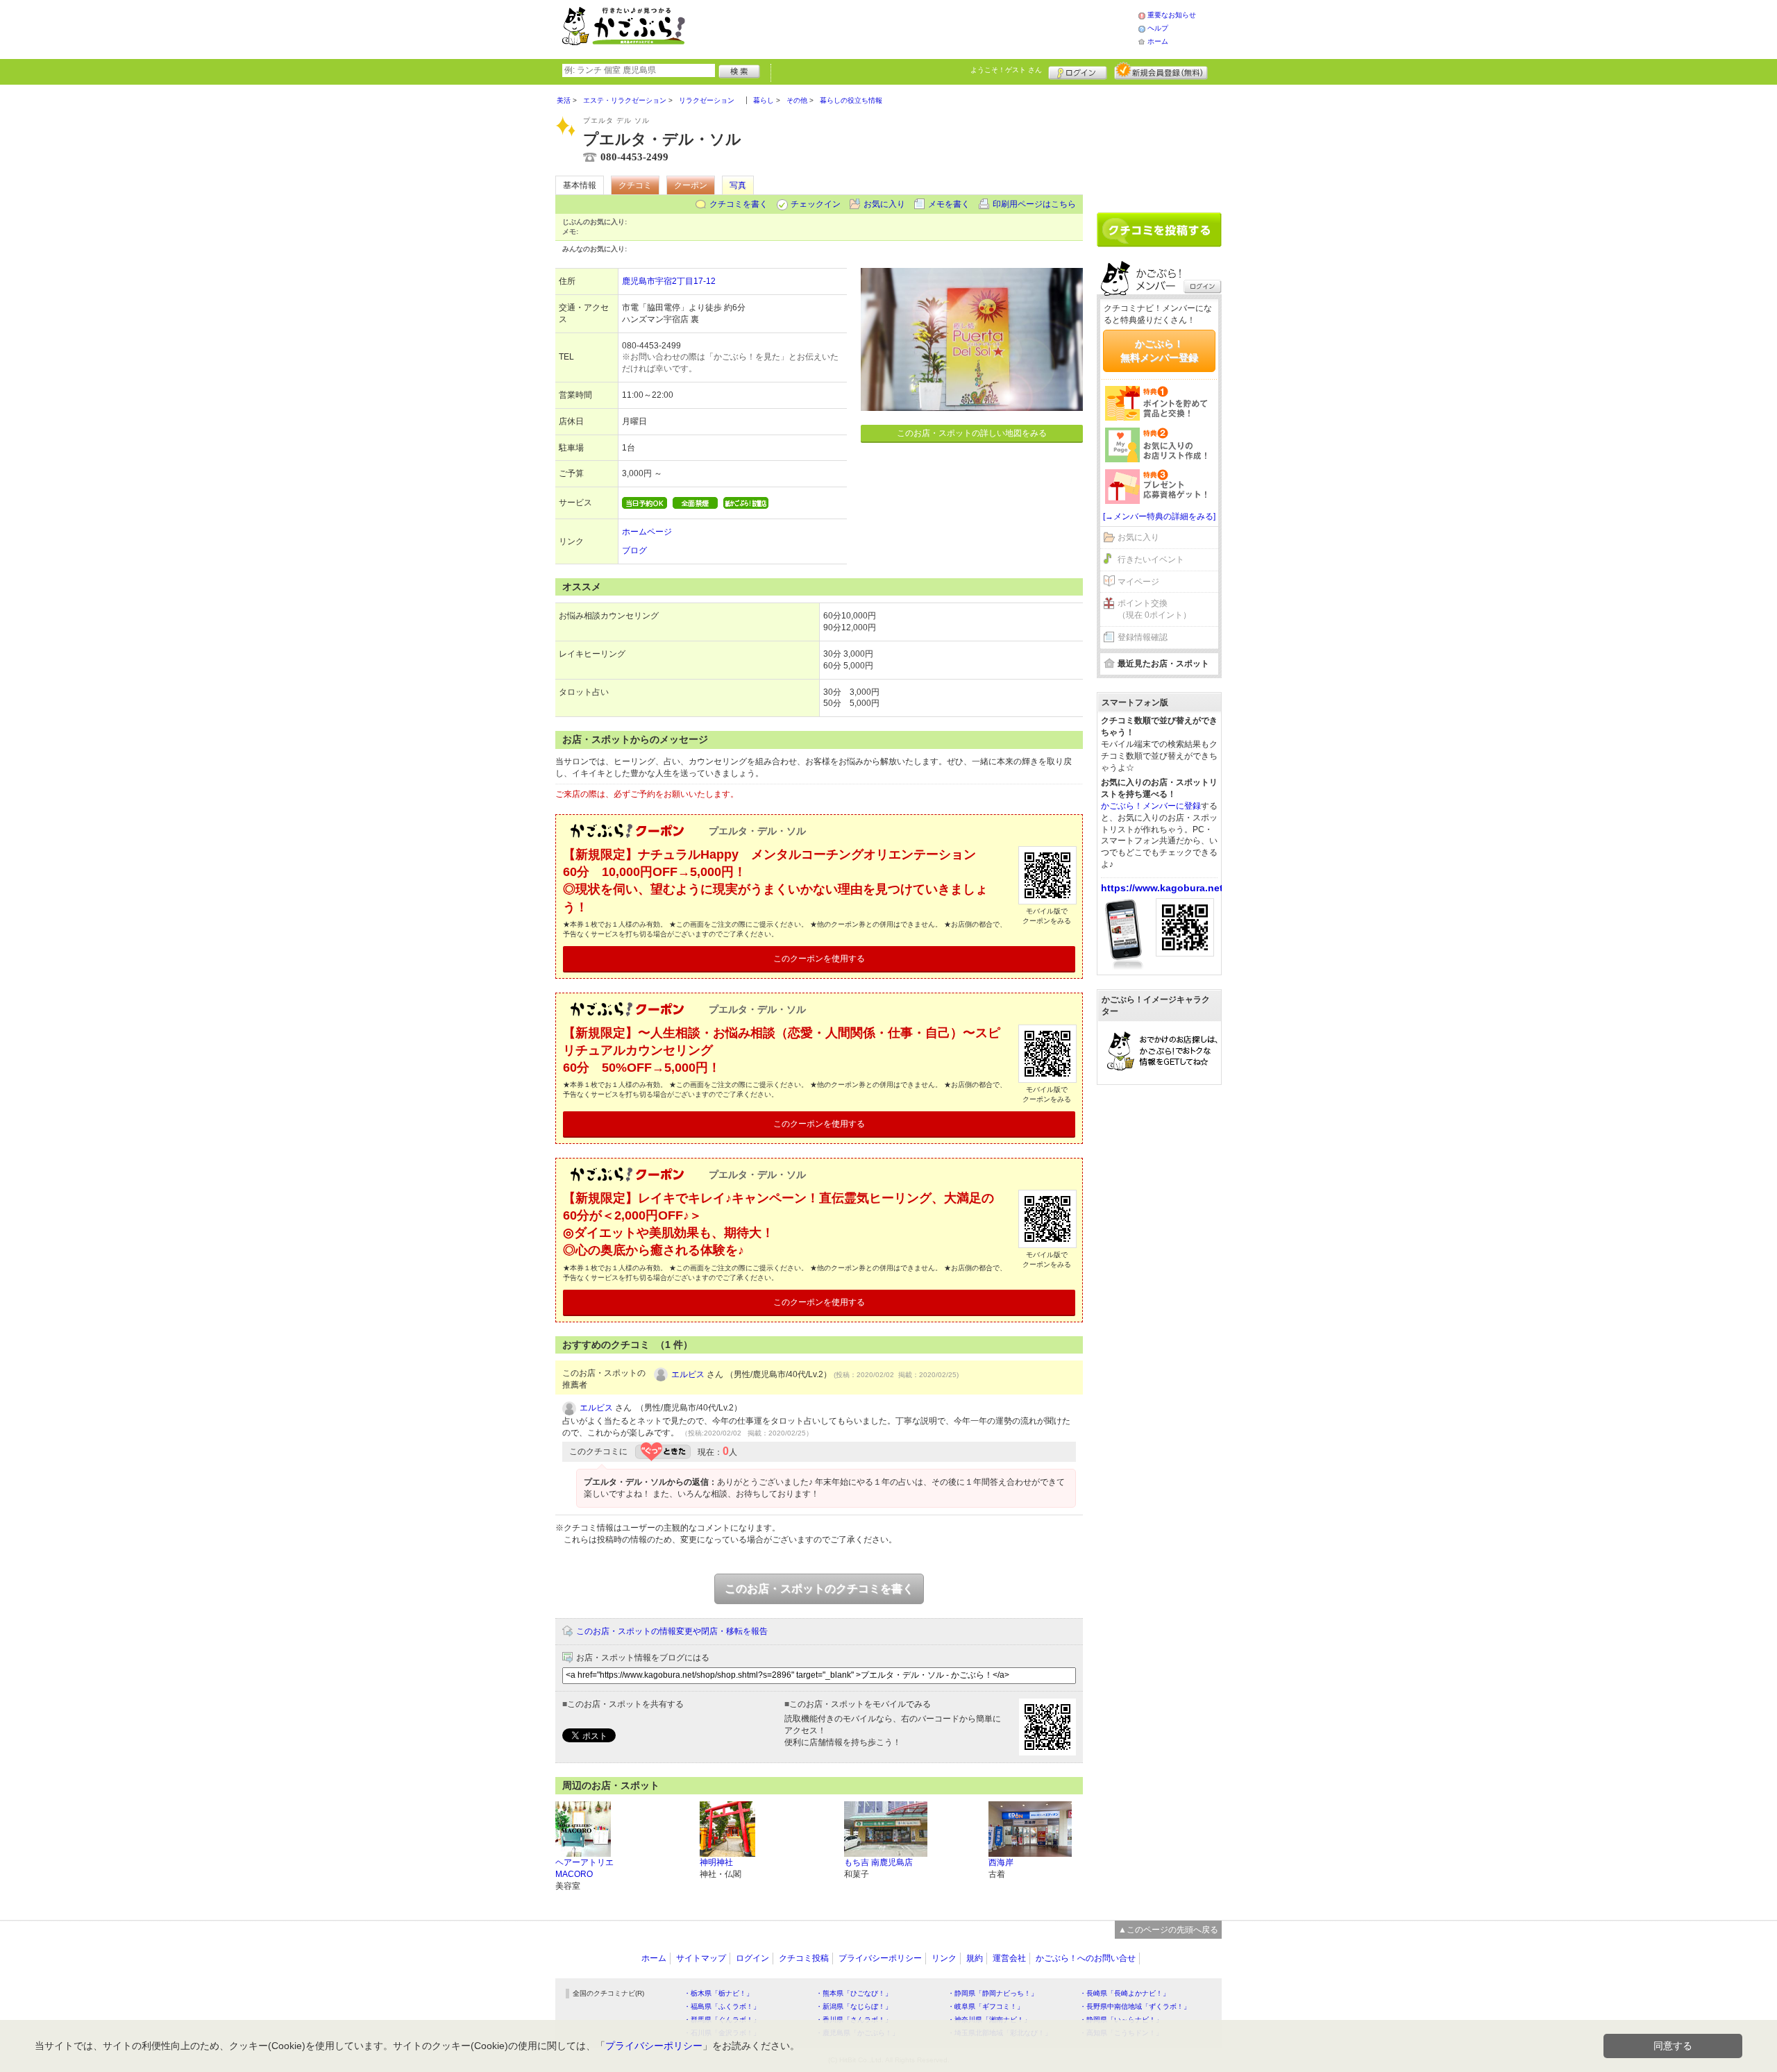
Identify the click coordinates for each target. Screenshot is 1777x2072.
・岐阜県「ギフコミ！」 (986, 2006)
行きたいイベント (1151, 559)
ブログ (634, 550)
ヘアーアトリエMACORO (584, 1868)
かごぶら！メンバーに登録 (1151, 806)
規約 (975, 1958)
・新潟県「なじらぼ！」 (854, 2006)
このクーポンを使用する (819, 959)
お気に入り (884, 204)
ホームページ (647, 532)
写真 (738, 185)
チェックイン (816, 204)
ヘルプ (1158, 28)
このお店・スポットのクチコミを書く (819, 1589)
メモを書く (949, 204)
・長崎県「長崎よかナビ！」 (1125, 1993)
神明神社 (716, 1862)
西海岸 (1001, 1862)
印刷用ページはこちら (1034, 204)
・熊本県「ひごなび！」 (854, 1993)
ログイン (1078, 71)
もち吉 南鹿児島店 (878, 1862)
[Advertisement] (926, 28)
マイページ (1138, 582)
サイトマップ (701, 1958)
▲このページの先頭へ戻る (1168, 1930)
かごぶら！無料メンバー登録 (1159, 351)
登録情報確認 (1143, 637)
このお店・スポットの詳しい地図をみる (972, 433)
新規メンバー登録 (1161, 71)
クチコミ (635, 185)
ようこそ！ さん (1006, 70)
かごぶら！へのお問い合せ (1086, 1958)
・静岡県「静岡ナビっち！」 (993, 1993)
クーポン (691, 185)
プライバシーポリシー (880, 1958)
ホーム (1158, 41)
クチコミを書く (739, 204)
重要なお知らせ (1172, 15)
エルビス (688, 1374)
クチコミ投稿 (804, 1958)
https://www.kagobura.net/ (1163, 888)
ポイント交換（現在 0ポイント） (1154, 609)
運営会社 (1009, 1958)
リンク (944, 1958)
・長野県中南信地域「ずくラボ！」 (1135, 2006)
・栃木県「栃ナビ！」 (718, 1993)
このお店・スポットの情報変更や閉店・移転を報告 (672, 1631)
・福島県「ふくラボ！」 (722, 2006)
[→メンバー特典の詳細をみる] (1159, 516)
